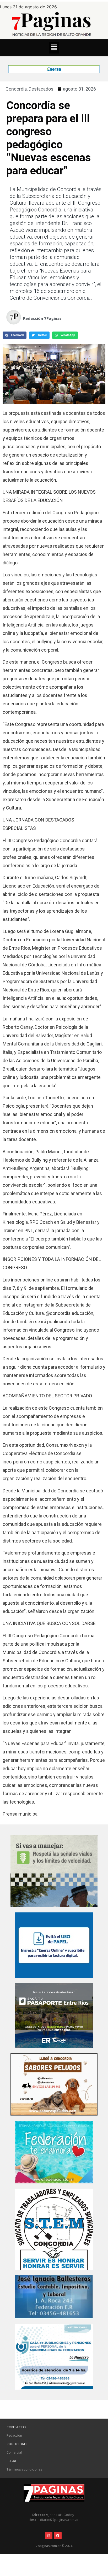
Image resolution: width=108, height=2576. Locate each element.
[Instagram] (49, 2536)
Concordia (16, 89)
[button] (54, 48)
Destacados (41, 89)
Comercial (14, 2452)
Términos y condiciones (24, 2469)
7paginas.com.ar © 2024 (54, 2546)
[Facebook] (58, 2536)
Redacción (14, 2435)
